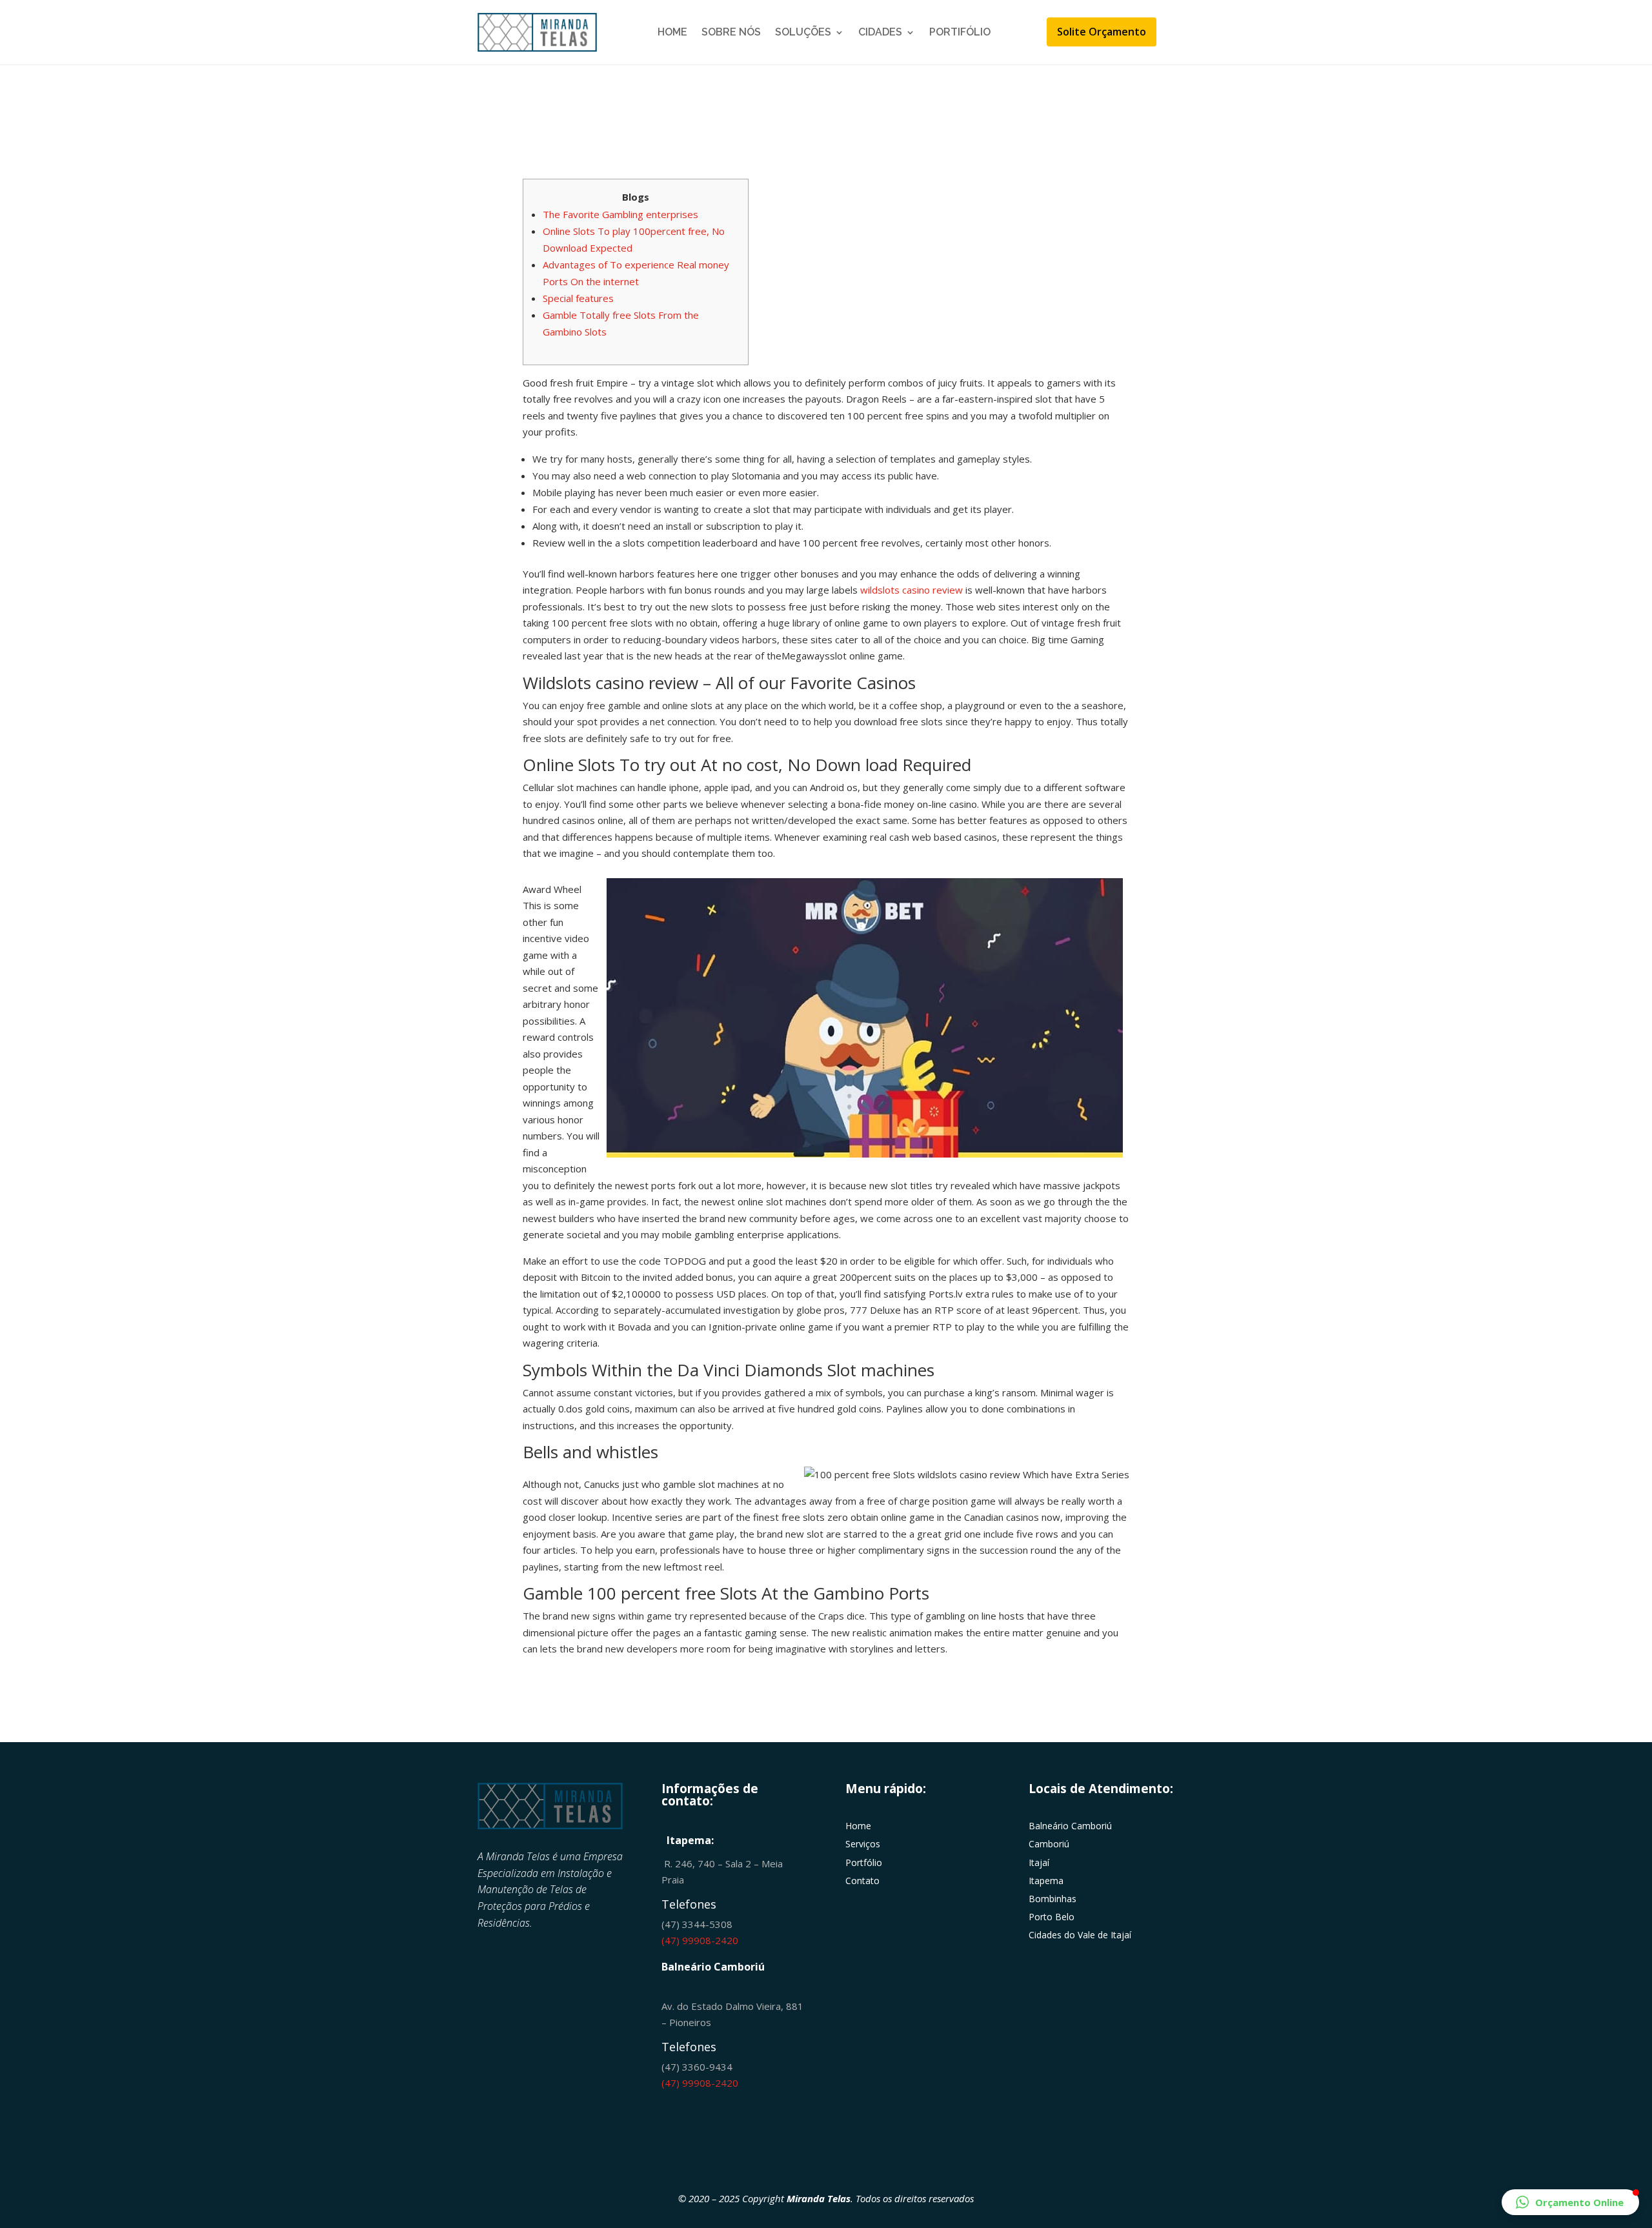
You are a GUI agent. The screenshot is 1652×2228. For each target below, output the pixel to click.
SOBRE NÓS (731, 32)
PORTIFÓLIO (960, 32)
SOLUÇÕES (803, 32)
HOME (672, 32)
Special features (578, 298)
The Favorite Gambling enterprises (620, 214)
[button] (1570, 2202)
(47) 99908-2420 (700, 1940)
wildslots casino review (912, 590)
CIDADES (880, 32)
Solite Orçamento (1102, 32)
